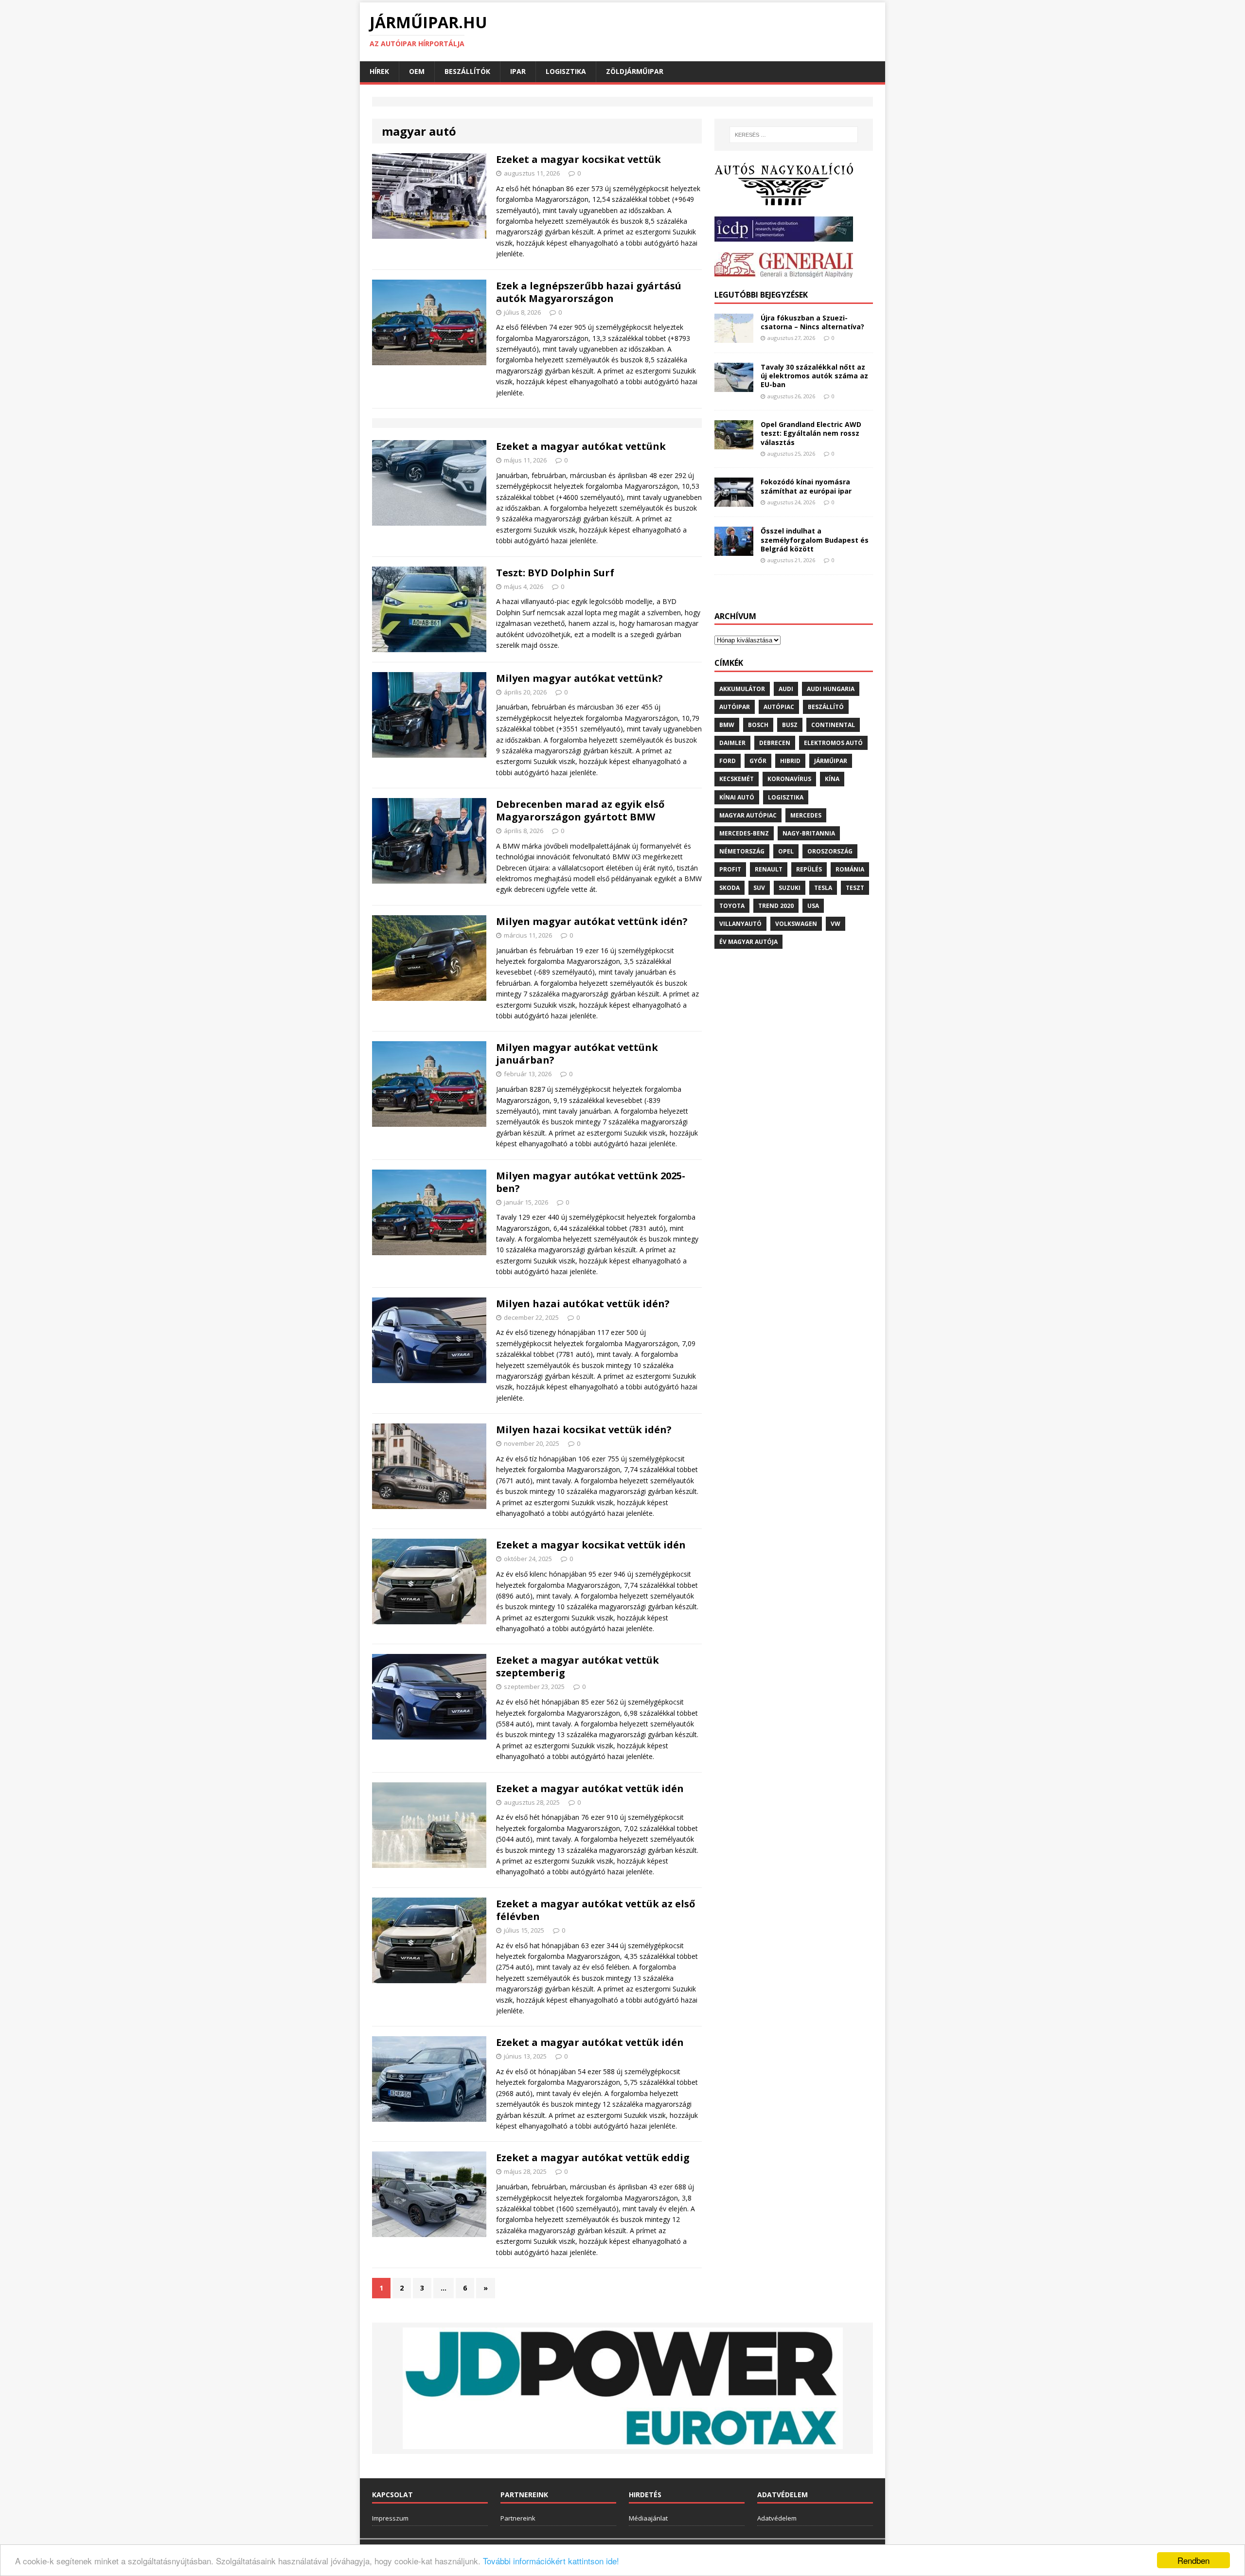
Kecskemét (737, 779)
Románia (850, 869)
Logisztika (566, 71)
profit (730, 869)
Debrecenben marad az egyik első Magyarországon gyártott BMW (580, 810)
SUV (759, 888)
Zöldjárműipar (635, 71)
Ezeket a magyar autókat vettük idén (590, 1788)
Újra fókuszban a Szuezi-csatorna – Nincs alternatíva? (812, 322)
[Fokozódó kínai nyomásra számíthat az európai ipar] (734, 501)
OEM (417, 71)
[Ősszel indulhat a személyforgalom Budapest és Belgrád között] (734, 550)
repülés (809, 869)
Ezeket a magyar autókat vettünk (581, 446)
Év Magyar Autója (748, 942)
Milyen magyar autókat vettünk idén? (592, 921)
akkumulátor (742, 689)
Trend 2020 (776, 906)
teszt (855, 888)
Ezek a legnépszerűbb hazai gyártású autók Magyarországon (589, 292)
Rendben (1193, 2560)
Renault (769, 869)
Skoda (729, 888)
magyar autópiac (748, 815)
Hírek (379, 71)
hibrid (790, 761)
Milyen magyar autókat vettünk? (579, 678)
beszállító (826, 707)
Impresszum (390, 2518)
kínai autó (737, 797)
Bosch (758, 725)
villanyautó (740, 924)
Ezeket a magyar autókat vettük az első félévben (596, 1910)
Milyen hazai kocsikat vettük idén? (584, 1430)
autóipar (735, 707)
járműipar (831, 761)
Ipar (518, 71)
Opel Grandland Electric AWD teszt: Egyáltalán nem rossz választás (811, 433)
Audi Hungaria (831, 689)
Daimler (732, 743)
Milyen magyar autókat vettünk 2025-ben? (591, 1182)
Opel (786, 851)
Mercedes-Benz (744, 833)
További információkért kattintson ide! (551, 2561)
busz (790, 725)
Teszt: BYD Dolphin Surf (555, 573)
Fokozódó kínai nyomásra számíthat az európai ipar (806, 486)
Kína (832, 779)
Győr (758, 761)
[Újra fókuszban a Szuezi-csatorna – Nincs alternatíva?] (734, 337)
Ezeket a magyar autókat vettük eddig (593, 2158)
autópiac (779, 707)
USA (813, 906)
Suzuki (790, 888)
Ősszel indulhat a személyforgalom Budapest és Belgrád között (815, 540)
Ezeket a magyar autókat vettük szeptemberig (578, 1666)
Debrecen (775, 743)
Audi (786, 689)
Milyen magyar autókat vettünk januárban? (577, 1054)
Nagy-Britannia (809, 833)
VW (836, 924)
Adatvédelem (777, 2518)
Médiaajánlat (648, 2518)
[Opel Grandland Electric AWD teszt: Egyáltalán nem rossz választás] (734, 444)
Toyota (732, 906)
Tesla (823, 888)
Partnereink (518, 2518)
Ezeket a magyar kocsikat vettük (578, 159)
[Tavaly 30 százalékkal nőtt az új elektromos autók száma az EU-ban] (734, 386)
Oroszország (830, 851)
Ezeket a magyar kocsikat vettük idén (591, 1545)
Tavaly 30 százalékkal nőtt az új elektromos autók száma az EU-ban (814, 376)
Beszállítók (467, 71)
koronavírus (789, 779)
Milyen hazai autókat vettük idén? (583, 1304)
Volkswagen (796, 924)
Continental (833, 725)
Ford (728, 761)
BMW (727, 725)
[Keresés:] (794, 135)
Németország (742, 851)
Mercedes (806, 815)
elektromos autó (833, 743)
